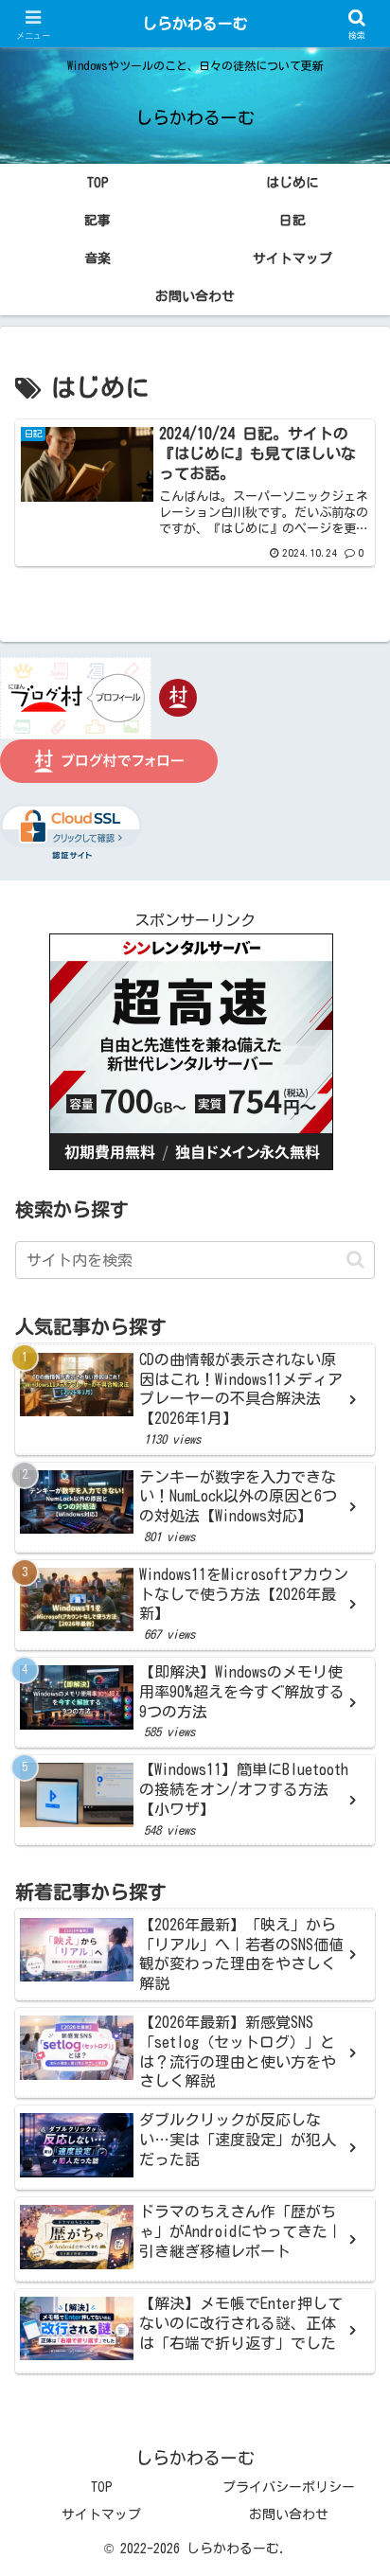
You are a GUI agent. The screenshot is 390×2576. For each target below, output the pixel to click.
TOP (102, 2487)
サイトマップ (101, 2514)
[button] (355, 1260)
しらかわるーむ (195, 24)
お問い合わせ (289, 2514)
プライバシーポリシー (289, 2487)
